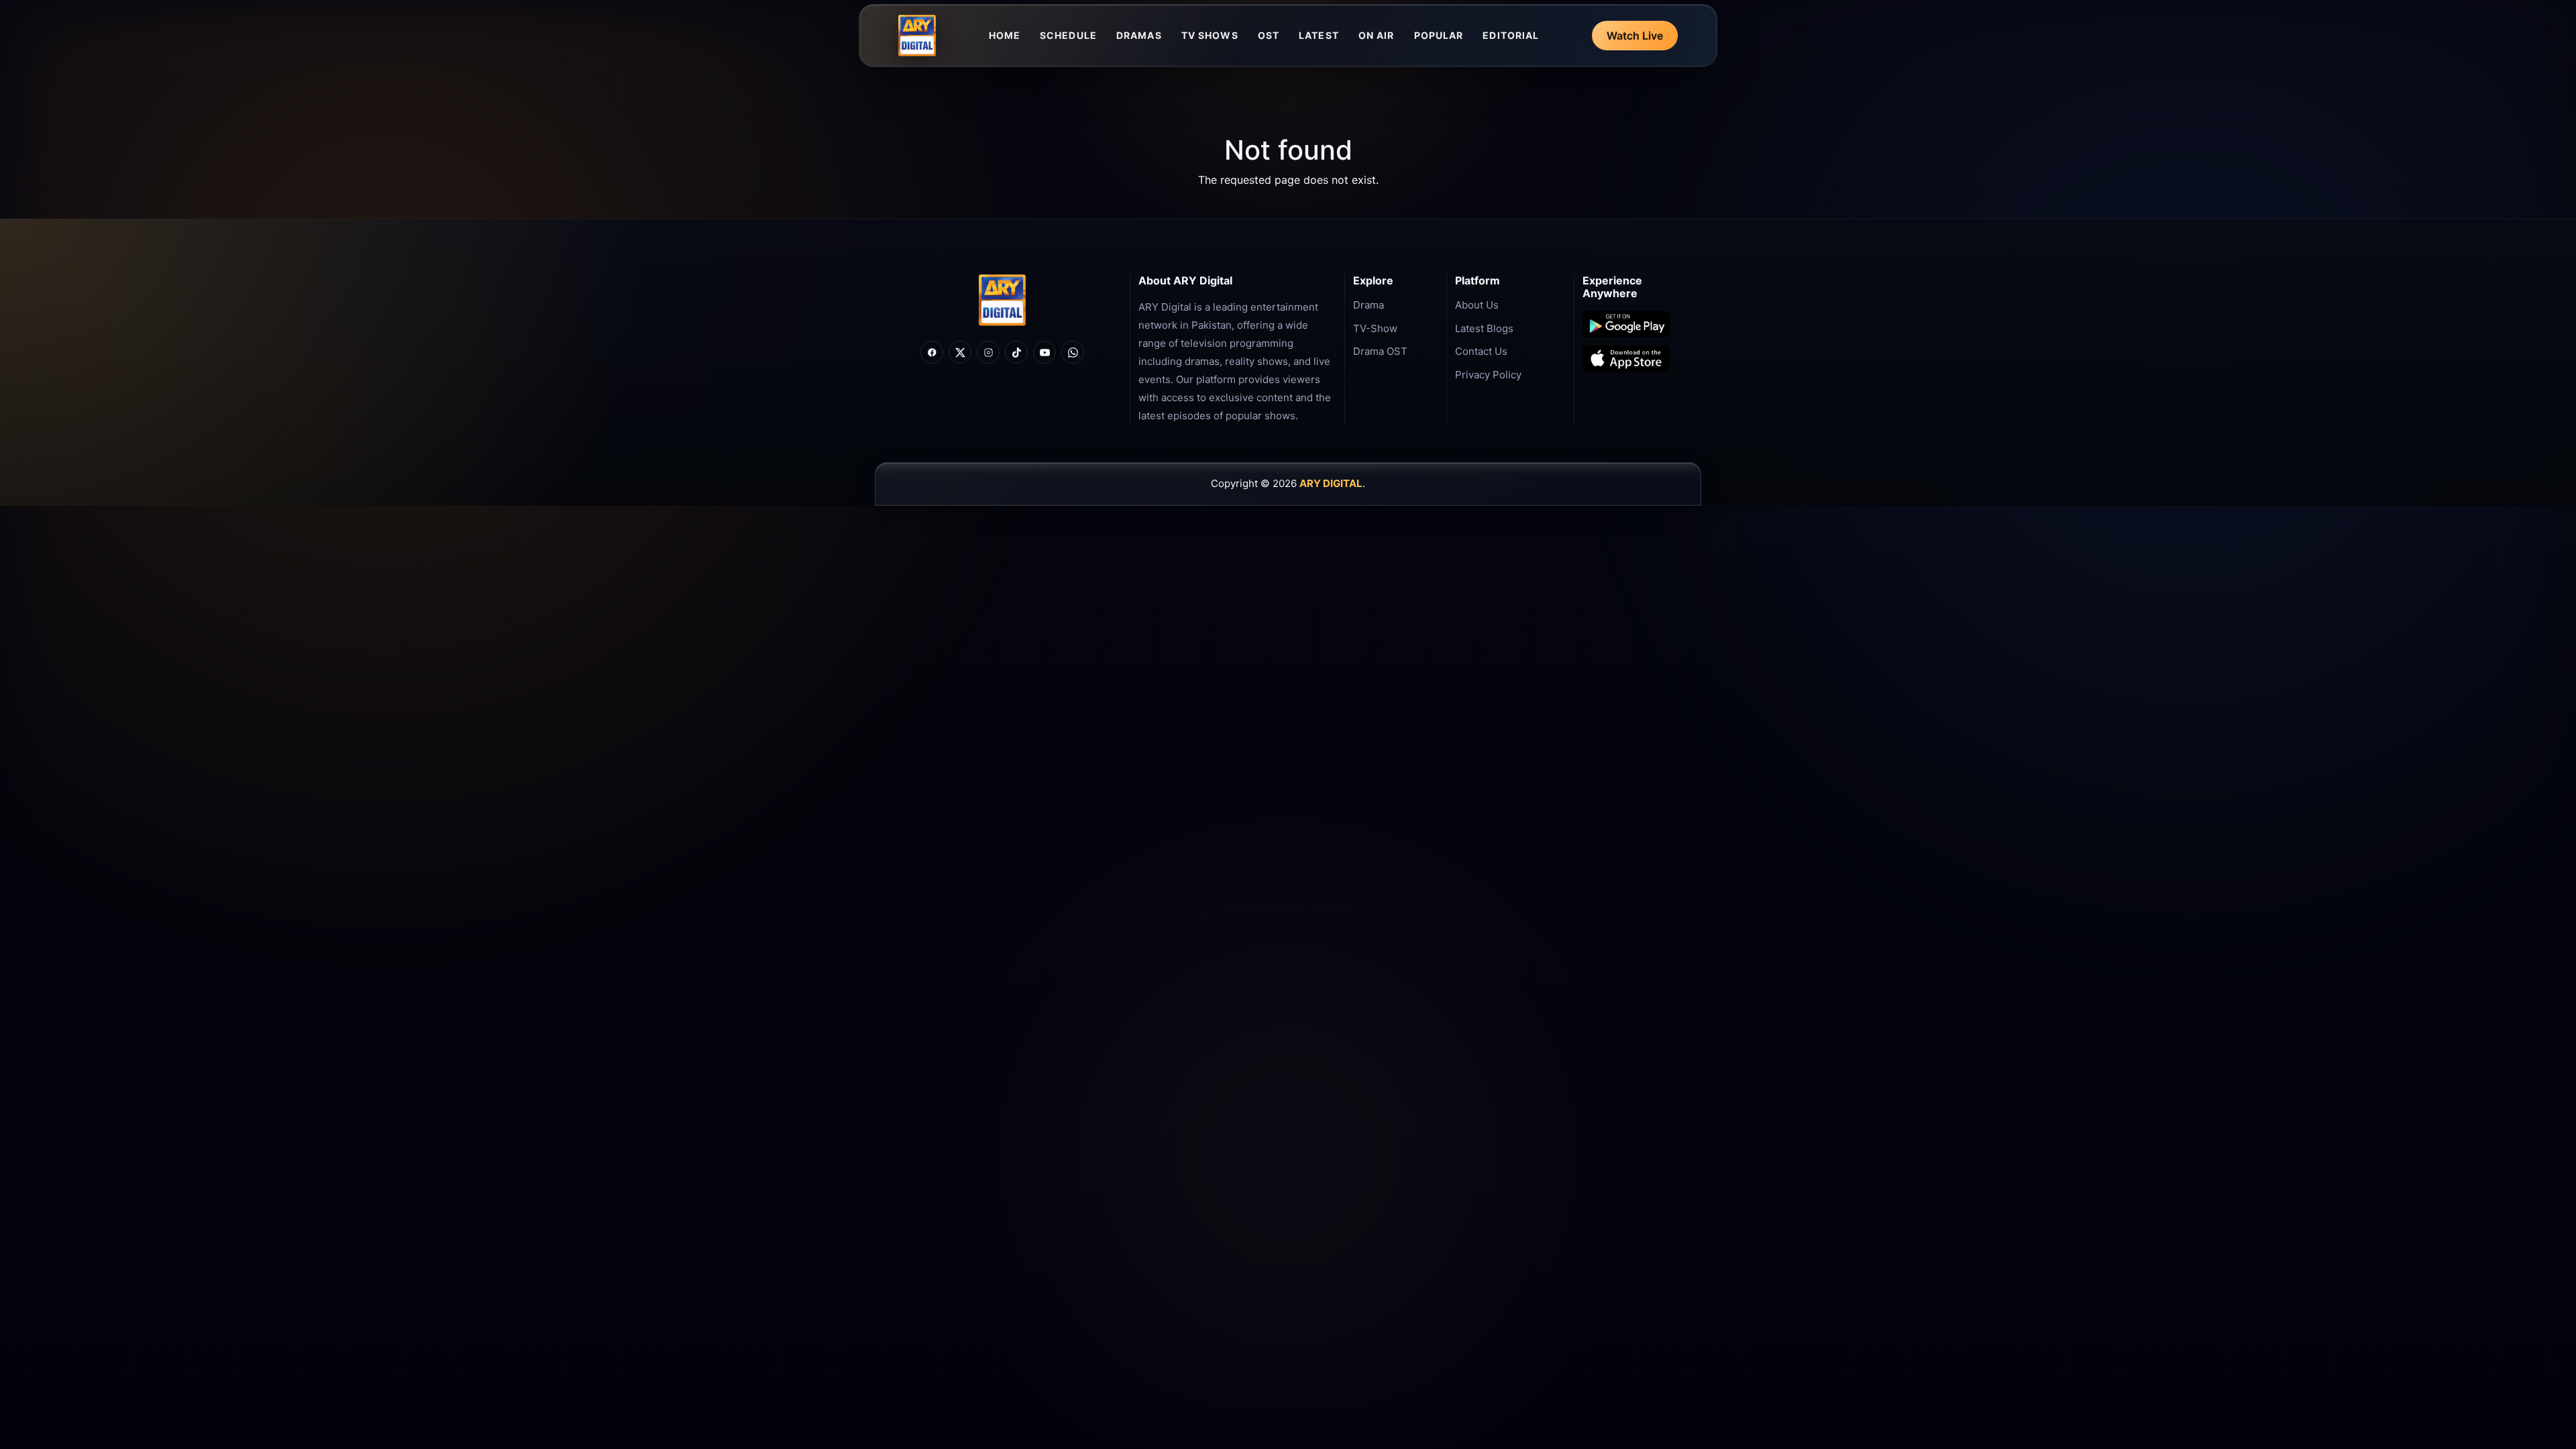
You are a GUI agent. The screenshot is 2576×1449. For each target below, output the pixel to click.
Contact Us (1481, 351)
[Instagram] (988, 352)
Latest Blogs (1484, 328)
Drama (1368, 305)
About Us (1477, 305)
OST (1269, 35)
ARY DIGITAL (1331, 483)
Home (1005, 35)
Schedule (1068, 35)
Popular (1439, 35)
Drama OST (1380, 351)
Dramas (1139, 35)
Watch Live (1635, 36)
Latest (1319, 35)
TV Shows (1210, 35)
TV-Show (1375, 328)
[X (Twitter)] (960, 352)
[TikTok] (1016, 352)
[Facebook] (932, 352)
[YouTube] (1044, 352)
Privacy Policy (1488, 375)
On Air (1377, 35)
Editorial (1511, 35)
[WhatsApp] (1073, 352)
